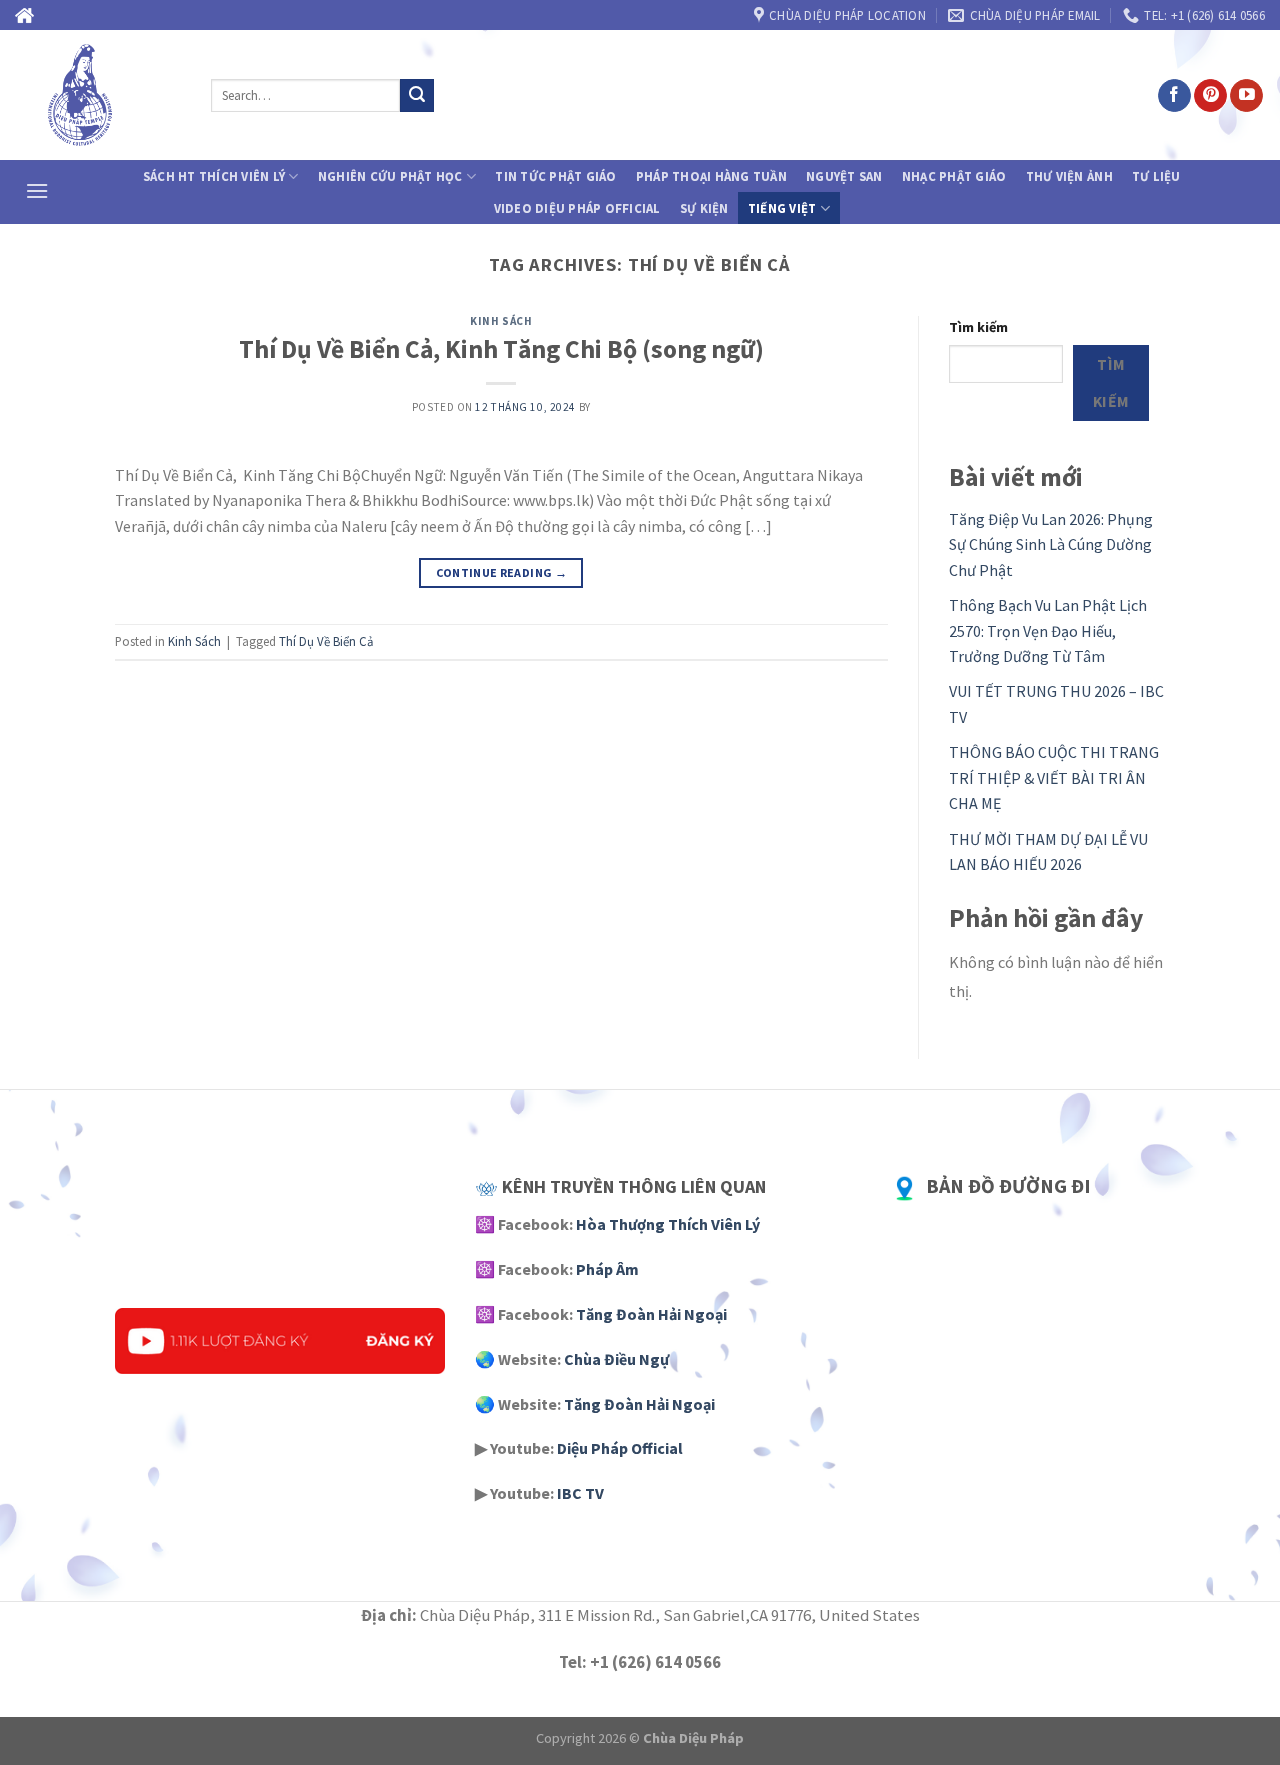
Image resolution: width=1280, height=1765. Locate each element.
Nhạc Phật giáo (954, 176)
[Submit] (417, 96)
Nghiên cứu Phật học (390, 176)
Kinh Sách (501, 321)
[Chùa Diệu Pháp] (98, 95)
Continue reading (502, 572)
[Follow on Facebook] (1174, 96)
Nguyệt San (844, 176)
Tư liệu (1156, 176)
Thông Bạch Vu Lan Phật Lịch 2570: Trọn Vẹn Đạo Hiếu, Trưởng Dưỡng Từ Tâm (1048, 630)
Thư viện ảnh (1069, 176)
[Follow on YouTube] (1246, 96)
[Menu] (37, 190)
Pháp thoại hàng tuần (711, 176)
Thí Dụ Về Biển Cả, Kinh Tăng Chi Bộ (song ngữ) (501, 349)
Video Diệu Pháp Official (577, 208)
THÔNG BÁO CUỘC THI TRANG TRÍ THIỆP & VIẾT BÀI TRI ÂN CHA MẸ (1054, 777)
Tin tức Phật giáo (555, 176)
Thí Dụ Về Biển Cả (326, 641)
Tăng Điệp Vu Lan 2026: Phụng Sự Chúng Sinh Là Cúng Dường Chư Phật (1051, 544)
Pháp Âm (607, 1269)
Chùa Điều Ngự (616, 1359)
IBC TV (580, 1493)
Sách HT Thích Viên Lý (214, 176)
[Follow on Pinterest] (1210, 96)
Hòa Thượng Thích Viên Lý (668, 1224)
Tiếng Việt (782, 208)
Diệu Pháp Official (620, 1448)
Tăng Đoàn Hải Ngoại (651, 1314)
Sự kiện (704, 208)
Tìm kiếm (978, 327)
